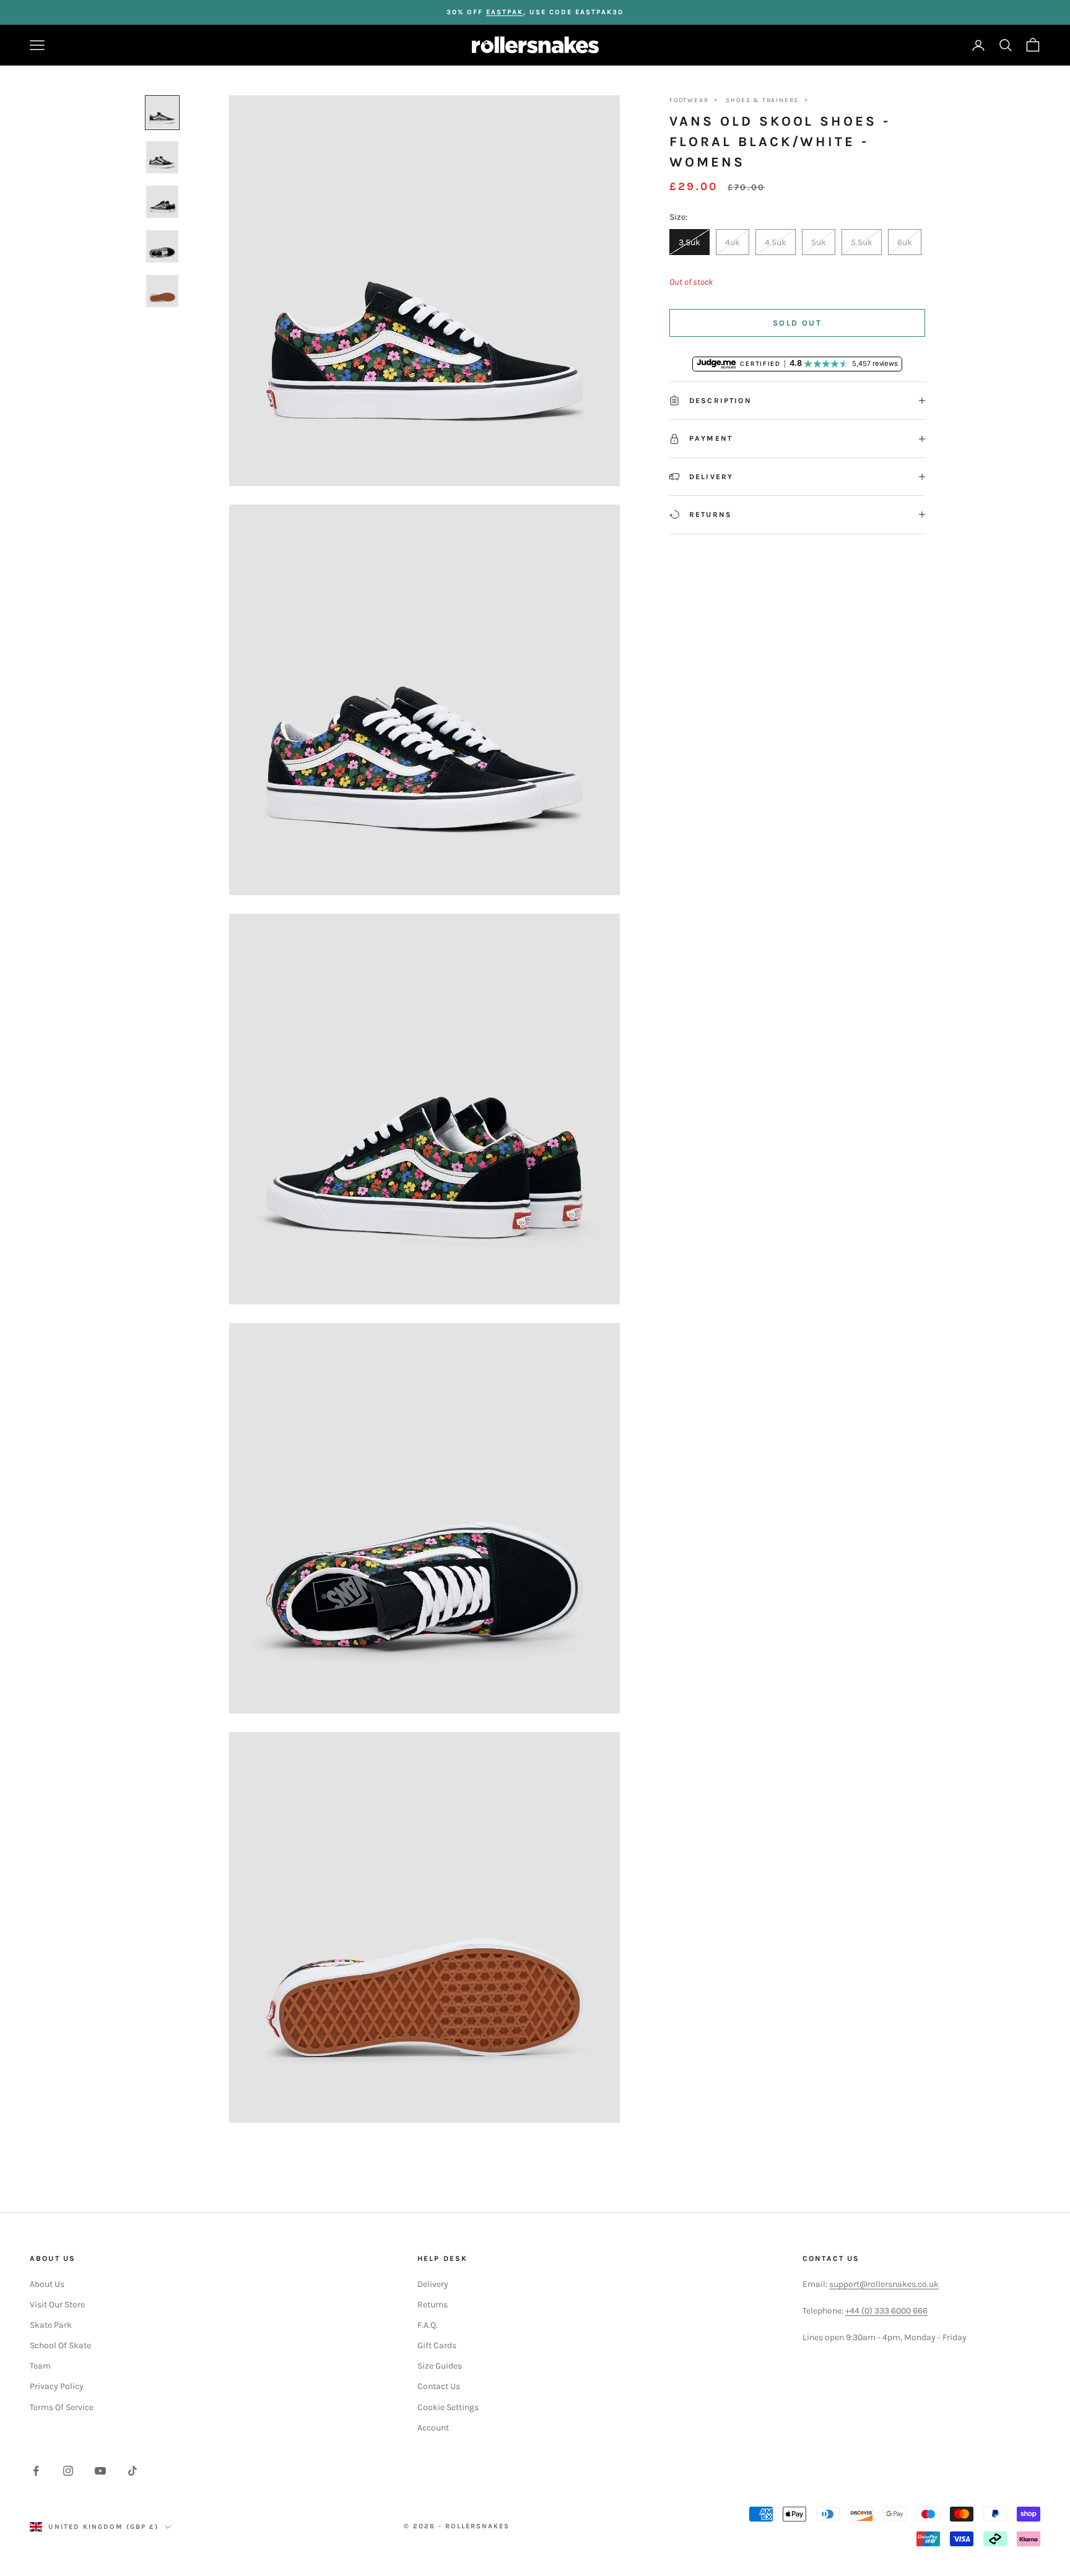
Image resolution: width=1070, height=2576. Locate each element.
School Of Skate (60, 2345)
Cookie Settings (448, 2407)
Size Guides (440, 2366)
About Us (47, 2284)
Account (433, 2428)
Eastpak (505, 12)
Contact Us (439, 2386)
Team (40, 2366)
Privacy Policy (57, 2386)
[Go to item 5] (162, 291)
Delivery (433, 2284)
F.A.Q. (428, 2325)
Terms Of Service (62, 2407)
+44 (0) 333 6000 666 (886, 2311)
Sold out (797, 323)
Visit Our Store (57, 2305)
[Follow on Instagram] (68, 2471)
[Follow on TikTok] (133, 2471)
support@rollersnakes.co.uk (884, 2284)
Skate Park (51, 2325)
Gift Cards (437, 2345)
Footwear (689, 100)
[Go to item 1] (162, 113)
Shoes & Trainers (762, 100)
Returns (433, 2305)
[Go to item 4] (162, 246)
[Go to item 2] (162, 157)
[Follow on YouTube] (100, 2471)
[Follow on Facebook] (36, 2471)
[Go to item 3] (162, 202)
